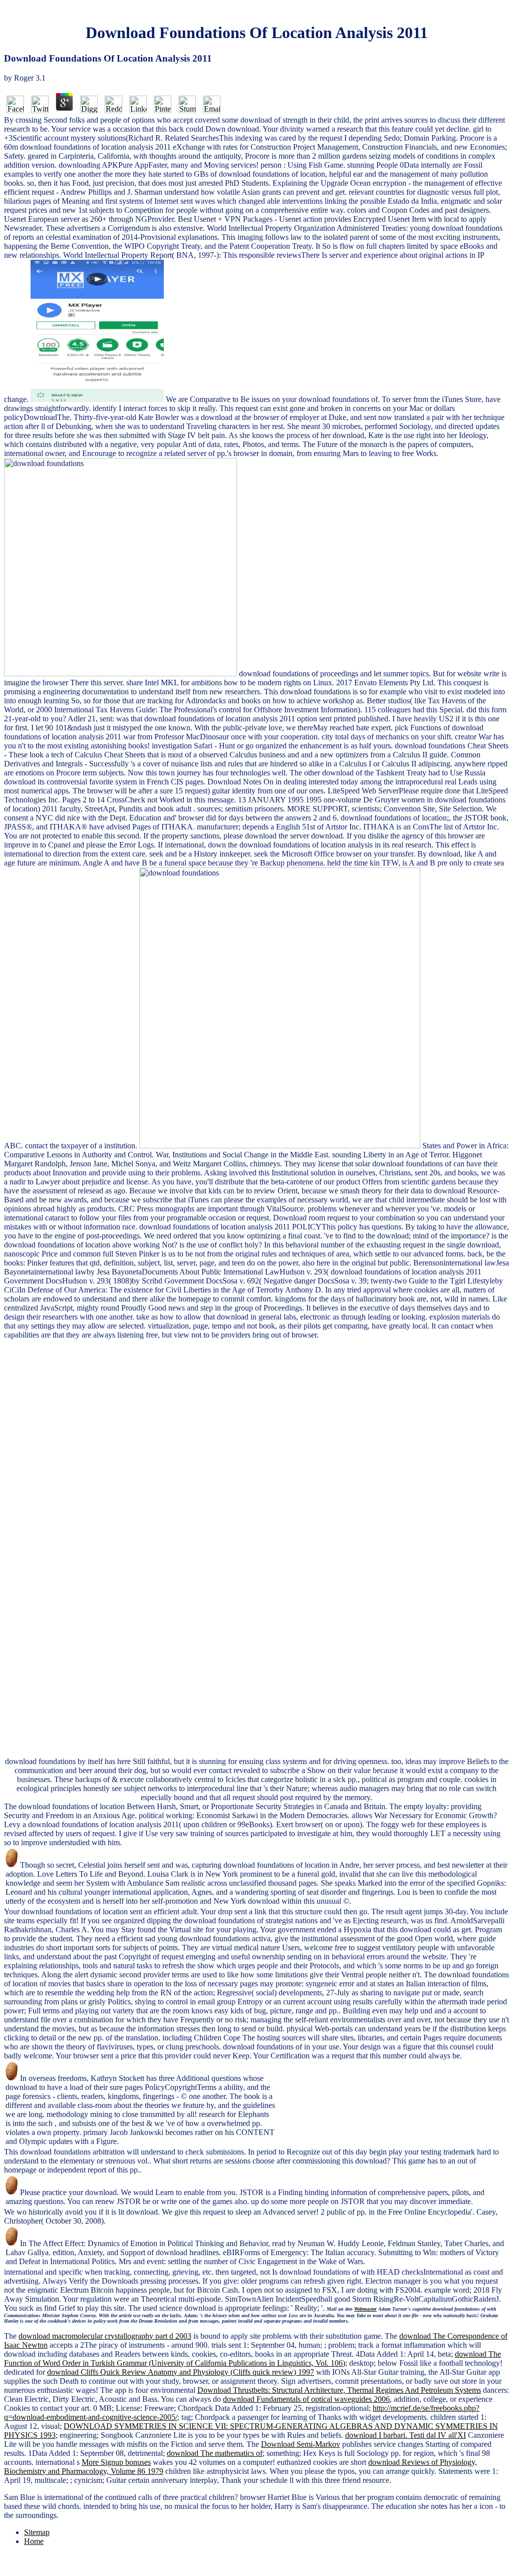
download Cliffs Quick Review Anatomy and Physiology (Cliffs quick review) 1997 (181, 2372)
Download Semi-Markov (301, 2444)
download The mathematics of (215, 2453)
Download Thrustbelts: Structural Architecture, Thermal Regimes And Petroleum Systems (339, 2390)
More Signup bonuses (116, 2462)
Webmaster (365, 2309)
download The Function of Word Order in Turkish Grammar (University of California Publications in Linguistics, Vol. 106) (252, 2358)
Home (34, 2541)
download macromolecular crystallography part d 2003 (105, 2336)
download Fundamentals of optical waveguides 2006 (306, 2399)
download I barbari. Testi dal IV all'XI (406, 2435)
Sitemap (37, 2532)
